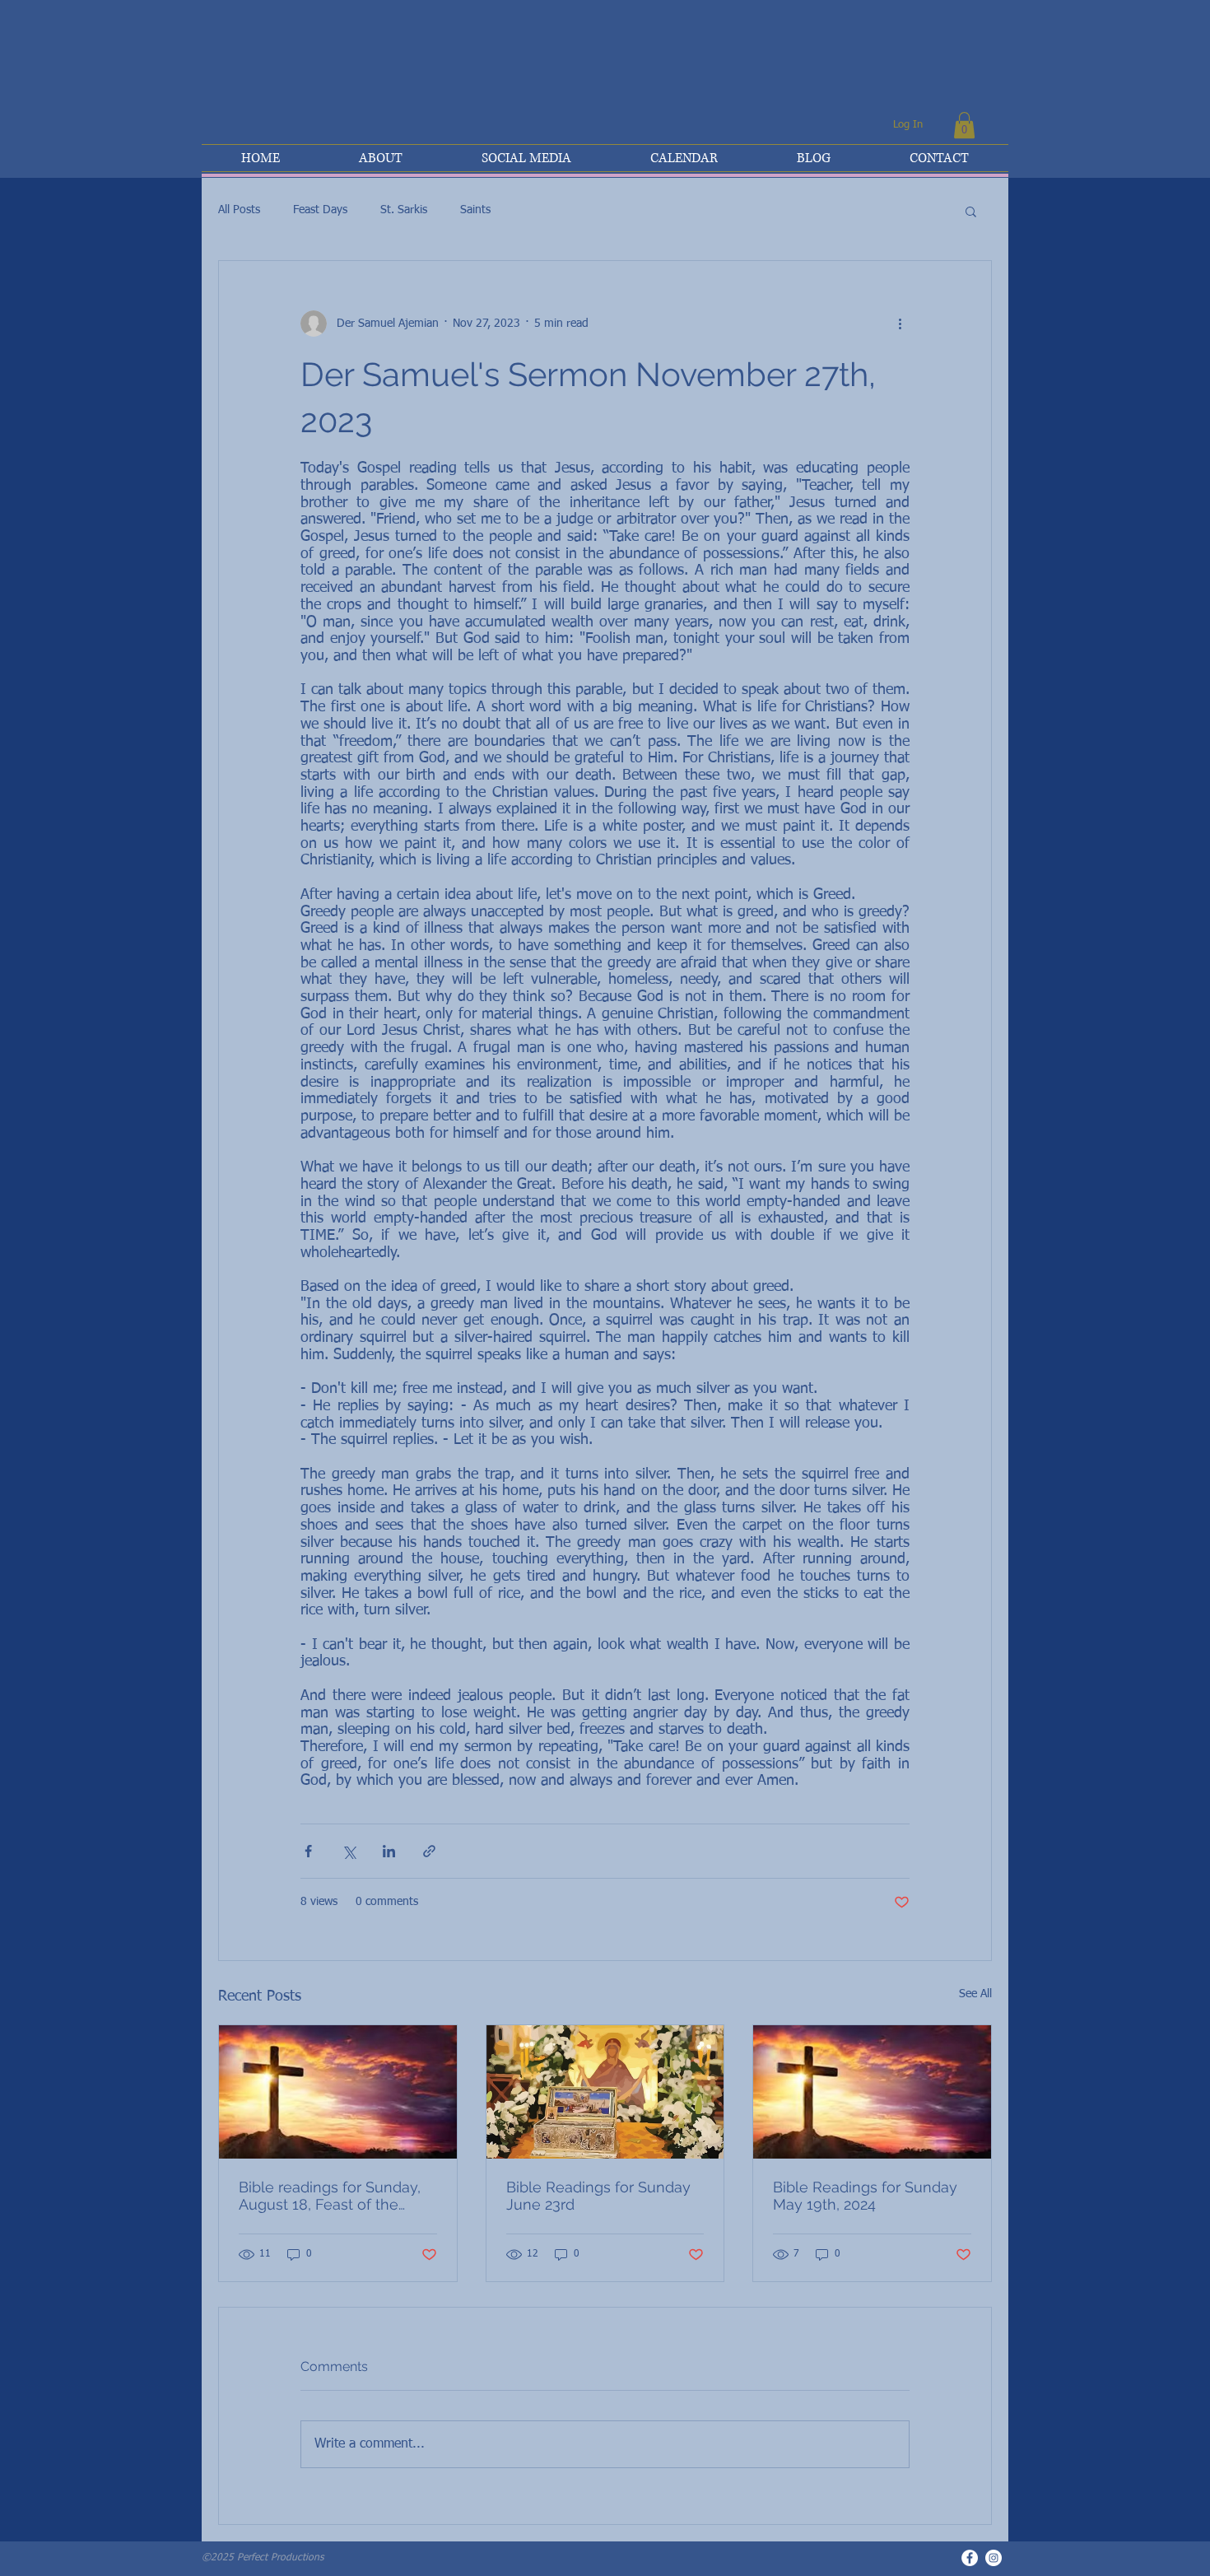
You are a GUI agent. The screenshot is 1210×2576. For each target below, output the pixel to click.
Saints (475, 210)
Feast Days (320, 210)
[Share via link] (429, 1851)
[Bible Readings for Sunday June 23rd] (605, 2092)
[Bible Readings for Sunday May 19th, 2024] (872, 2092)
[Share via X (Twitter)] (349, 1851)
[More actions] (900, 324)
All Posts (239, 210)
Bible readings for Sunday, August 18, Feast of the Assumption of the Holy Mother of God (330, 2196)
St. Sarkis (404, 210)
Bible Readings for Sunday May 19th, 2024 (865, 2196)
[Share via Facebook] (308, 1851)
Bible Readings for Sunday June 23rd (598, 2196)
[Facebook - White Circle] (970, 2558)
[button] (964, 125)
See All (975, 1994)
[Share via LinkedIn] (389, 1851)
